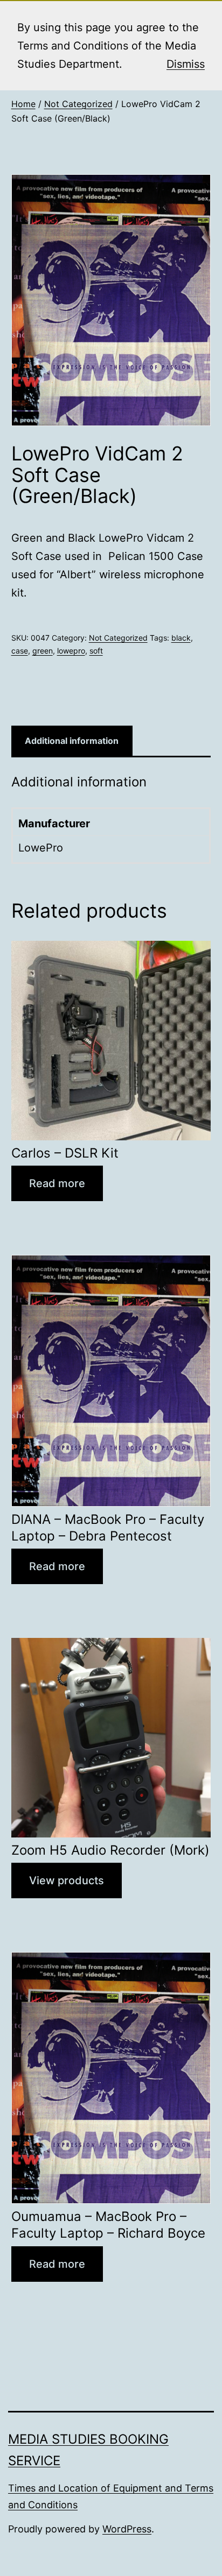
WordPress (127, 2529)
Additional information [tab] (72, 741)
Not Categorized (78, 104)
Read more (57, 1183)
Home (23, 104)
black (181, 638)
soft (96, 651)
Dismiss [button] (186, 64)
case (20, 651)
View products (67, 1880)
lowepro (71, 651)
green (43, 651)
